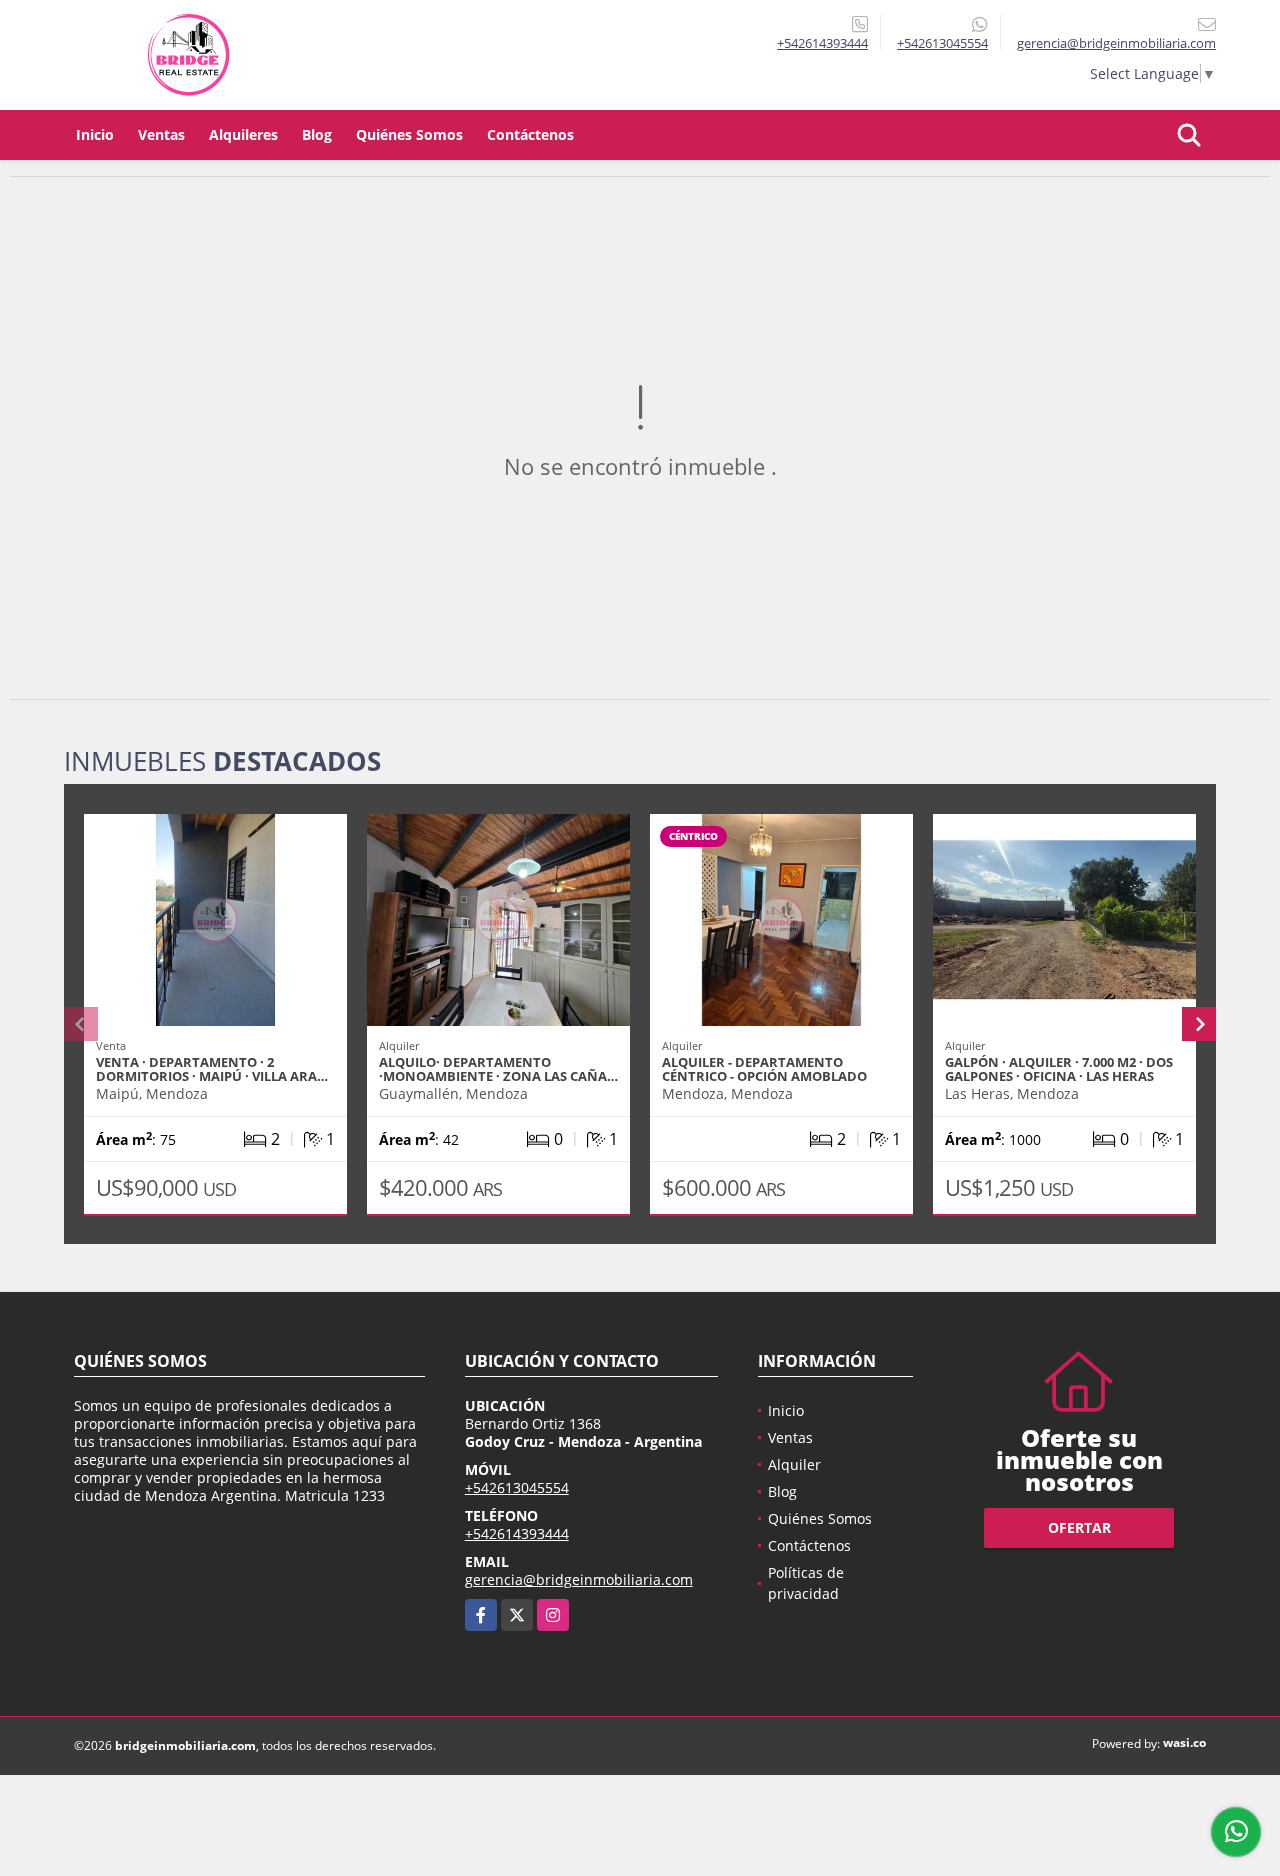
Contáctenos (530, 134)
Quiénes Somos (409, 134)
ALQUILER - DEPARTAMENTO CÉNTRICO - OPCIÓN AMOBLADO (764, 1069)
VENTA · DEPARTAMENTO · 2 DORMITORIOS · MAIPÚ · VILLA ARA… (212, 1069)
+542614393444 (822, 43)
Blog (317, 134)
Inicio (95, 134)
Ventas (161, 134)
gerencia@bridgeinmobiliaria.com (579, 1579)
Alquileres (243, 134)
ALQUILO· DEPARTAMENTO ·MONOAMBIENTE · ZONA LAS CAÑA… (498, 1069)
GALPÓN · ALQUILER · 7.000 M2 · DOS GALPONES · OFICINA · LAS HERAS (1059, 1069)
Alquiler (794, 1464)
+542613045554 (942, 43)
